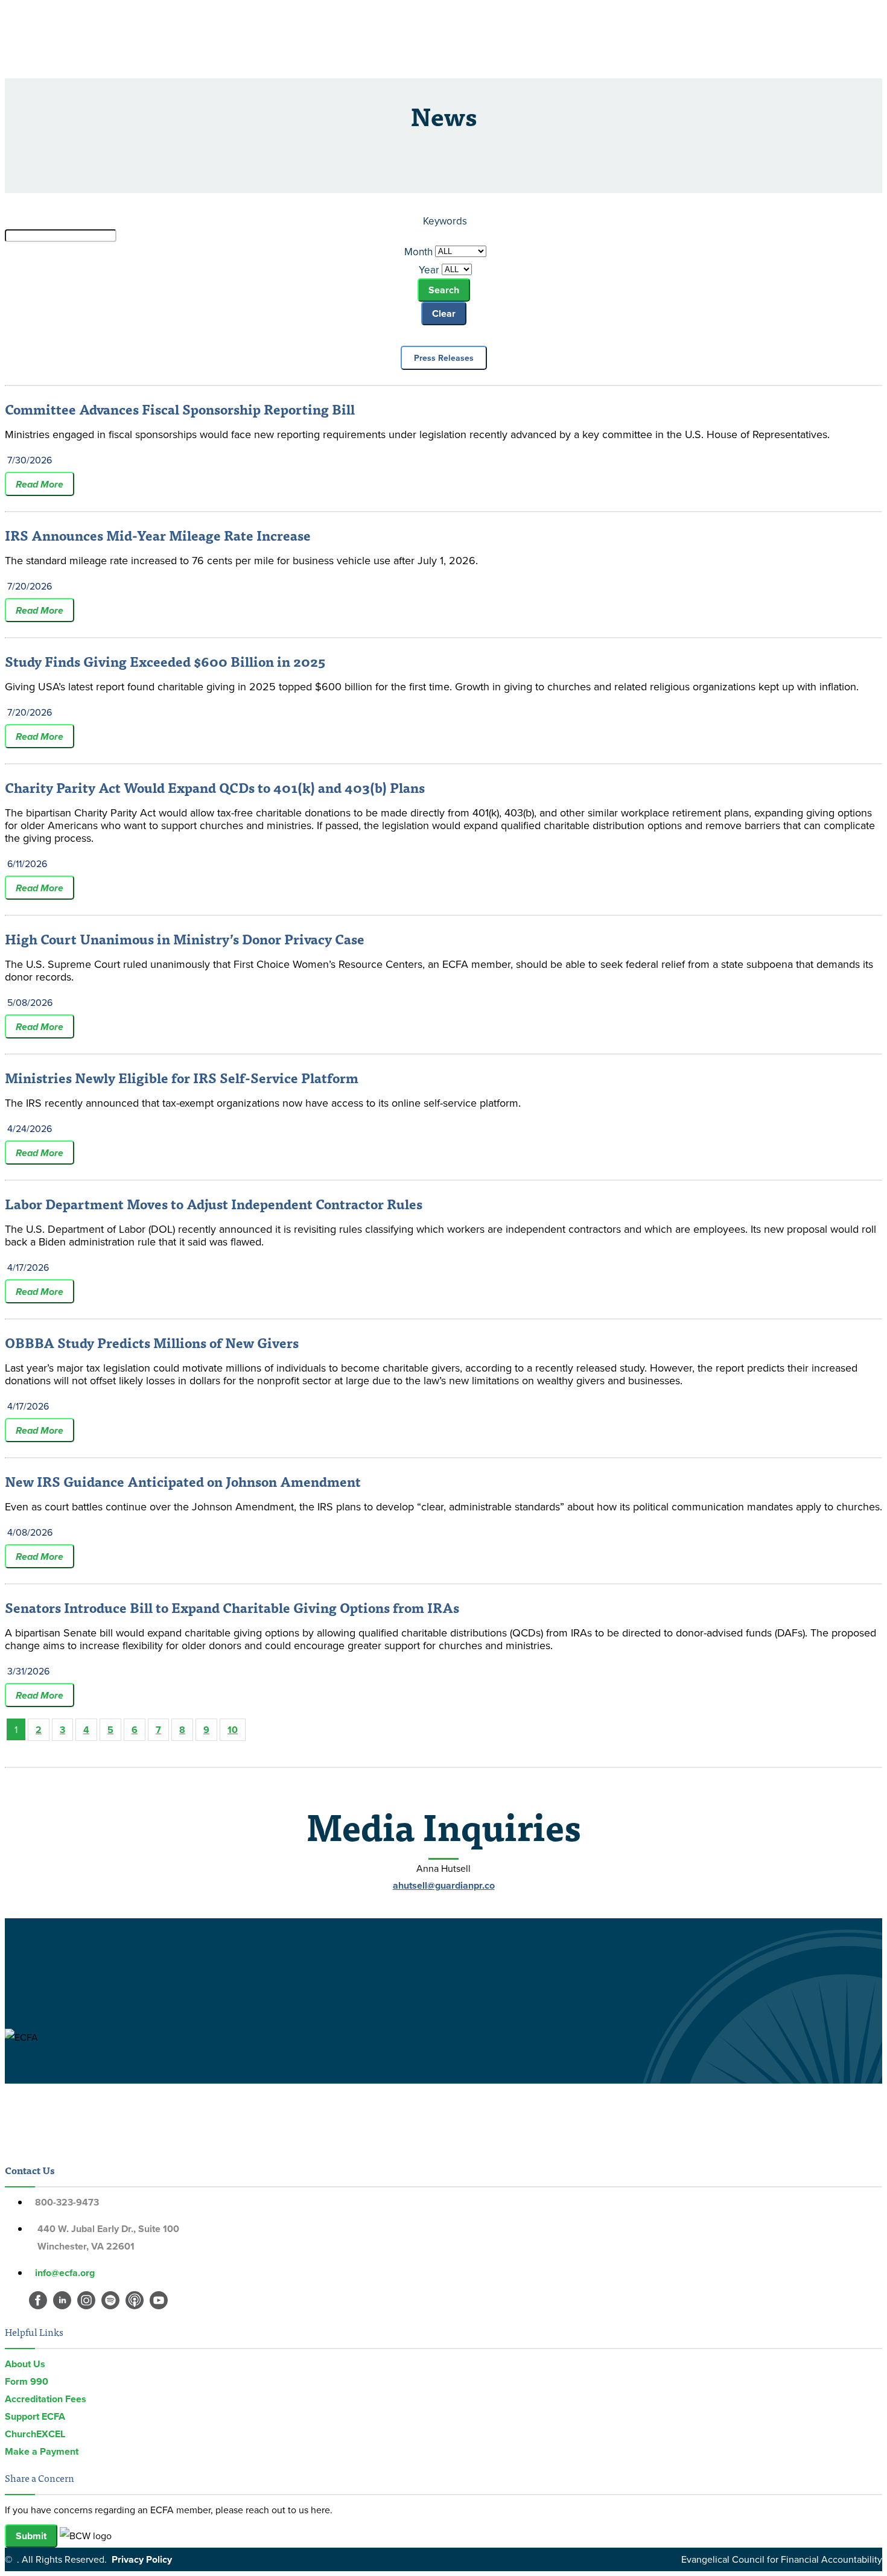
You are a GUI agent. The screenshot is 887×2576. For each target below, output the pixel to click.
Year (429, 270)
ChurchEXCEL (35, 2434)
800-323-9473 (67, 2202)
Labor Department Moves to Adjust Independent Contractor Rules (214, 1204)
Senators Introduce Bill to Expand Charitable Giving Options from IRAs (232, 1607)
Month (418, 252)
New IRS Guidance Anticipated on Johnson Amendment (183, 1481)
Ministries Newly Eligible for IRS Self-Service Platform (182, 1077)
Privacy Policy (142, 2559)
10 (233, 1730)
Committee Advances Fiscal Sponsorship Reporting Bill (180, 409)
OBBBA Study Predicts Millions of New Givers (152, 1342)
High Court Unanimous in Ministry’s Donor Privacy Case (185, 939)
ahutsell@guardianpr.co (444, 1885)
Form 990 (27, 2381)
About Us (25, 2364)
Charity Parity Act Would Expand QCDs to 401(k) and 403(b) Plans (215, 787)
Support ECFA (35, 2416)
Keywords (445, 221)
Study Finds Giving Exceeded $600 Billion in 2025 (165, 661)
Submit (31, 2536)
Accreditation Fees (46, 2399)
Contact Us (30, 2170)
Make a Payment (42, 2451)
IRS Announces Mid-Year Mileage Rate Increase (158, 535)
